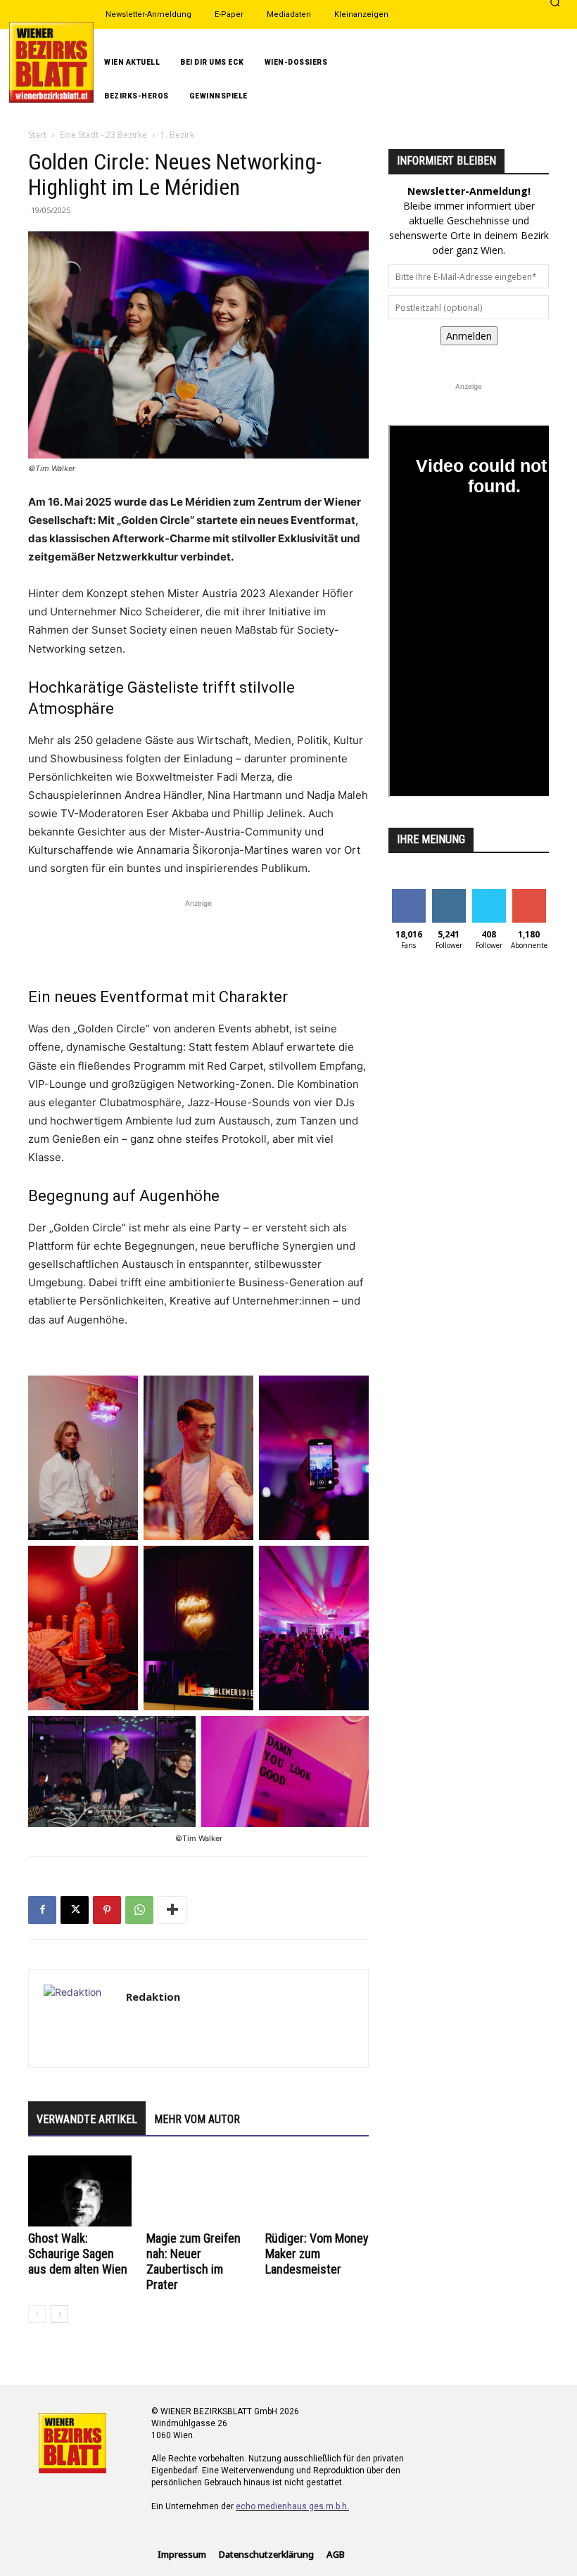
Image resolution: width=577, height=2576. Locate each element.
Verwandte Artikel (87, 2119)
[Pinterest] (107, 1910)
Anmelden (469, 336)
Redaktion (153, 1997)
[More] (172, 1910)
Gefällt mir (408, 899)
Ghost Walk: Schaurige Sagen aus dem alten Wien (78, 2254)
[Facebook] (42, 1910)
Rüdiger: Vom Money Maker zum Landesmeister (317, 2254)
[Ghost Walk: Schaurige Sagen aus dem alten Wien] (80, 2191)
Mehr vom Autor (197, 2119)
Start (37, 135)
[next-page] (59, 2314)
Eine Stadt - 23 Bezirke (103, 135)
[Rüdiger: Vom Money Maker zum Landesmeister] (317, 2191)
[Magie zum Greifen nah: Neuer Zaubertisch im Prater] (198, 2191)
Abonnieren (529, 899)
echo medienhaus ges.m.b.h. (292, 2506)
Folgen (449, 894)
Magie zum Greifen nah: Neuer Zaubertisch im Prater (194, 2261)
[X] (75, 1910)
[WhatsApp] (139, 1910)
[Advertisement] (198, 932)
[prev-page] (37, 2314)
